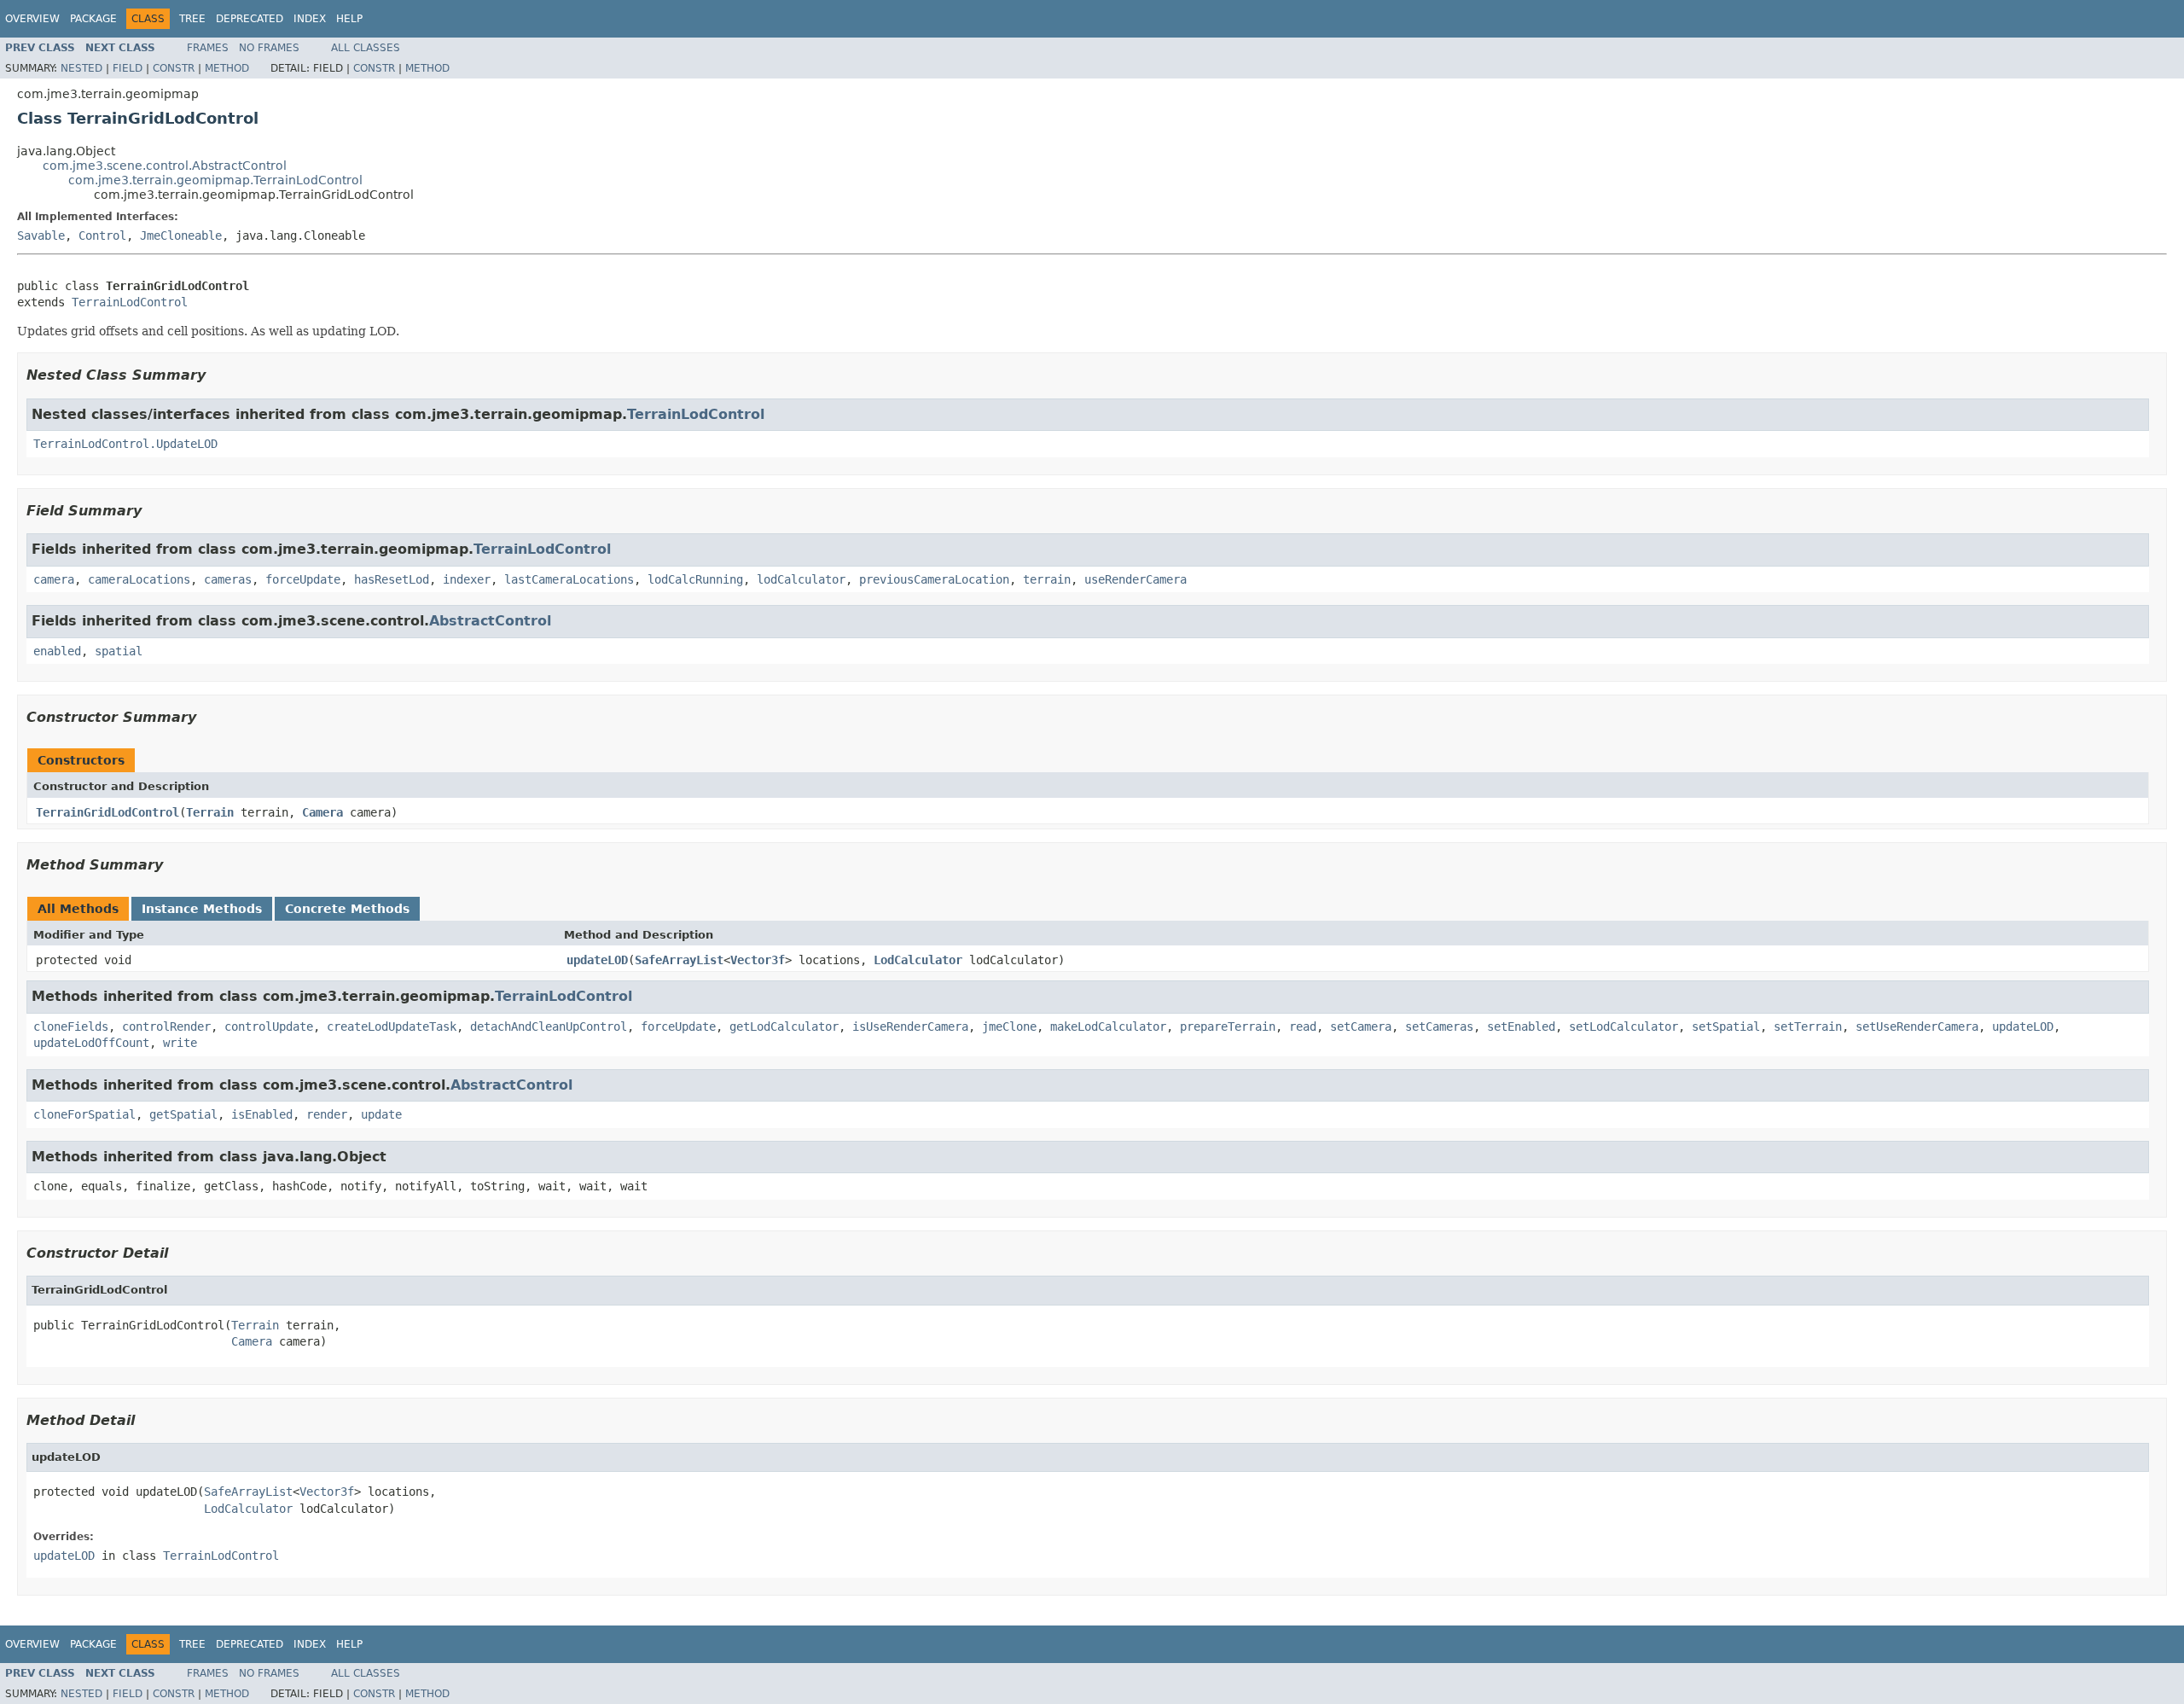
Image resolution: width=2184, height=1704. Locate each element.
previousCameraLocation (934, 579)
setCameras (1439, 1026)
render (327, 1114)
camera (54, 579)
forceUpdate (303, 579)
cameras (228, 579)
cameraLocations (139, 579)
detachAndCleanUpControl (549, 1026)
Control (102, 236)
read (1303, 1026)
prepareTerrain (1228, 1026)
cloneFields (71, 1026)
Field (128, 68)
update (381, 1114)
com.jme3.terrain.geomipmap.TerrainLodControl (215, 180)
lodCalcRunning (695, 579)
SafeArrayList (679, 960)
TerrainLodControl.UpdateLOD (125, 444)
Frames (208, 48)
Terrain (210, 812)
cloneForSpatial (84, 1114)
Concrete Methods (347, 909)
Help (349, 19)
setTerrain (1808, 1026)
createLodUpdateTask (392, 1026)
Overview (32, 19)
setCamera (1361, 1026)
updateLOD (597, 960)
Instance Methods (202, 909)
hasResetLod (392, 579)
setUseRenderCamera (1917, 1026)
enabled (57, 651)
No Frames (269, 48)
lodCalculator (801, 579)
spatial (119, 651)
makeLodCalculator (1108, 1026)
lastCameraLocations (569, 579)
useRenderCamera (1136, 579)
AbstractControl (490, 621)
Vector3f (758, 960)
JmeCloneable (181, 236)
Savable (41, 236)
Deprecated (250, 19)
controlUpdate (269, 1026)
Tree (192, 19)
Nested (81, 68)
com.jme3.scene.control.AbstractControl (165, 166)
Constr (174, 68)
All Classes (366, 48)
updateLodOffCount (91, 1043)
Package (93, 19)
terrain (1047, 579)
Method (227, 68)
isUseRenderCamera (910, 1026)
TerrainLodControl (130, 302)
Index (310, 19)
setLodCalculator (1623, 1026)
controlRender (166, 1026)
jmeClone (1009, 1026)
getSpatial (183, 1114)
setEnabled (1521, 1026)
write (180, 1043)
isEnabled (262, 1114)
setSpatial (1726, 1026)
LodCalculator (918, 960)
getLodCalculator (784, 1026)
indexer (467, 579)
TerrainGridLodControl (107, 812)
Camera (322, 812)
